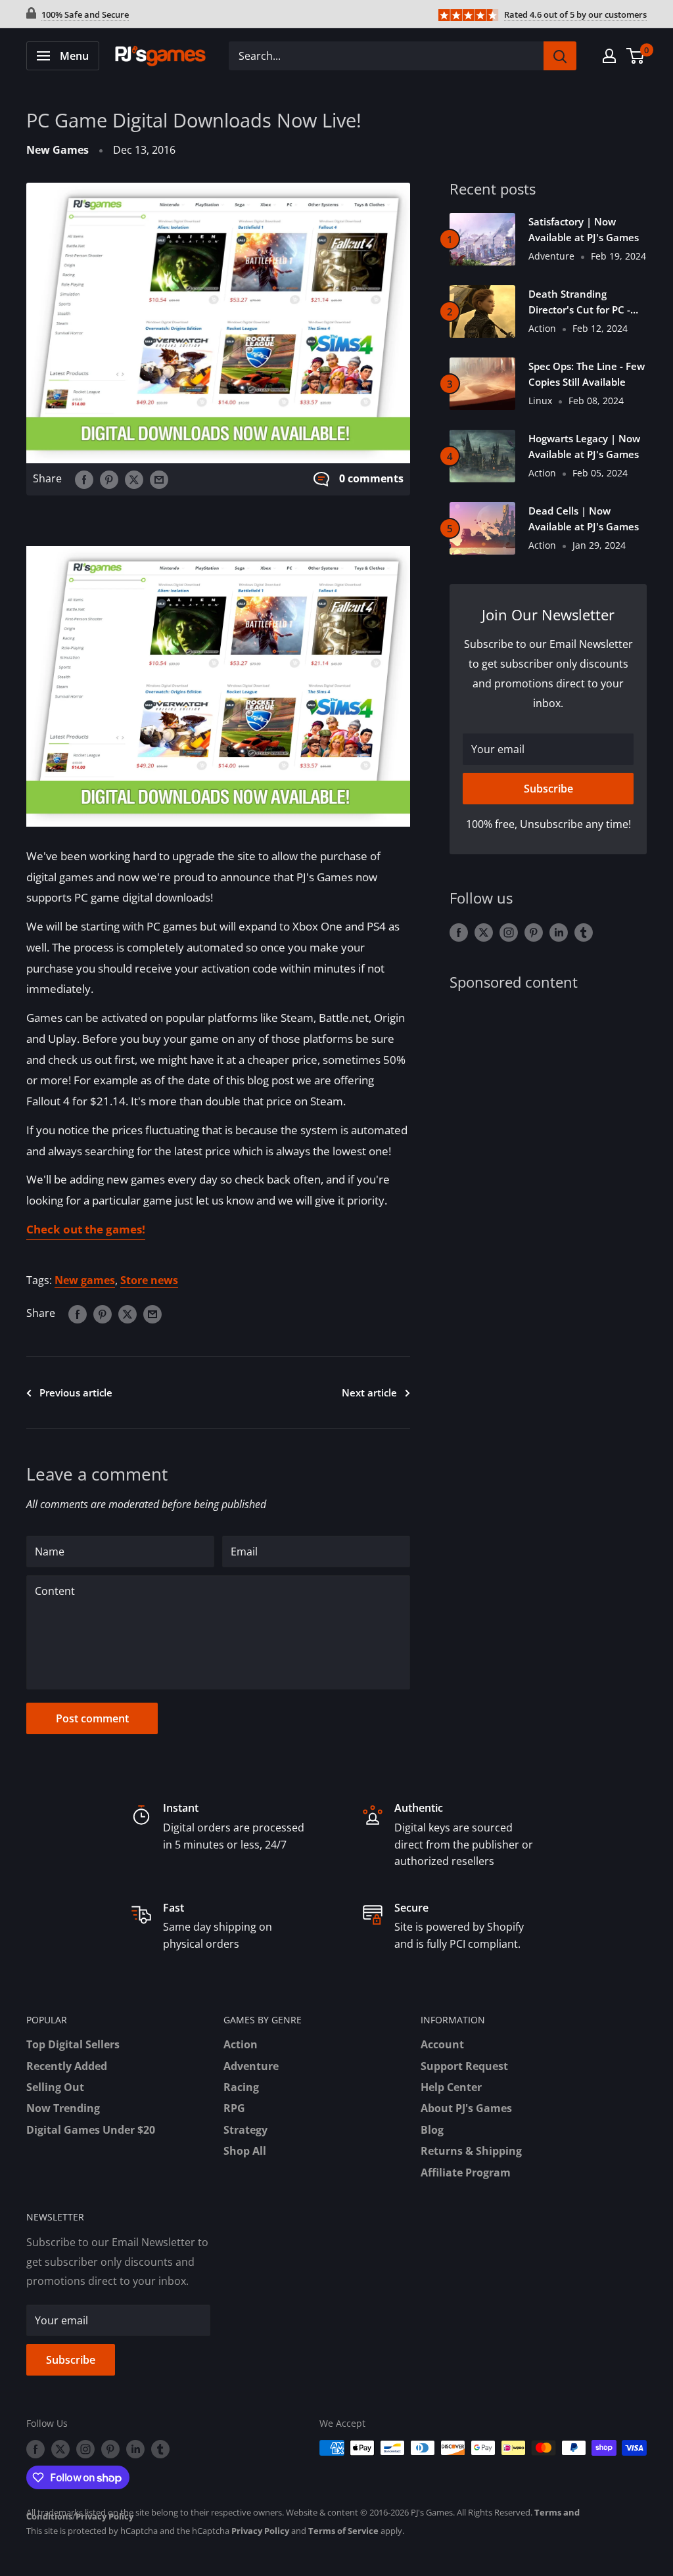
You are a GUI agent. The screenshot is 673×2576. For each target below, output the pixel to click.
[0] (636, 56)
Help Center (451, 2087)
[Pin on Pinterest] (109, 479)
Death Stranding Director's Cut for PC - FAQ (579, 302)
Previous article (76, 1392)
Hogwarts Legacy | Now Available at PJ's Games (584, 446)
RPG (234, 2108)
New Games (58, 150)
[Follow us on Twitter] (484, 932)
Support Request (464, 2066)
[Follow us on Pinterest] (534, 932)
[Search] (560, 56)
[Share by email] (159, 479)
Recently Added (67, 2066)
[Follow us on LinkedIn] (559, 932)
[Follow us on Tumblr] (584, 932)
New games (85, 1280)
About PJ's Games (466, 2108)
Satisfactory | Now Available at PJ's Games (584, 229)
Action (241, 2044)
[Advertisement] (548, 1100)
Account (442, 2044)
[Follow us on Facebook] (459, 932)
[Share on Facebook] (84, 479)
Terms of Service (343, 2531)
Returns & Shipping (471, 2151)
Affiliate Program (466, 2173)
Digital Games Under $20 (91, 2130)
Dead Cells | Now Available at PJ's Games (584, 518)
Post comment (92, 1718)
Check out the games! (86, 1229)
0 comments (371, 478)
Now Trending (63, 2108)
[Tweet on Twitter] (134, 479)
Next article (369, 1392)
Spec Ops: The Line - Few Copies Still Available (587, 374)
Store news (149, 1280)
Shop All (245, 2151)
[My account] (609, 56)
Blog (432, 2130)
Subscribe (548, 789)
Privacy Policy (104, 2516)
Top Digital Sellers (73, 2044)
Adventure (251, 2066)
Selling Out (55, 2087)
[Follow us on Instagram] (509, 932)
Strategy (245, 2130)
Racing (241, 2087)
